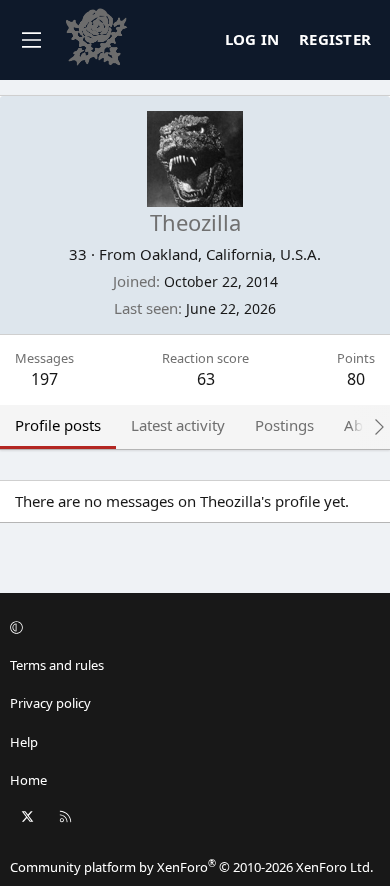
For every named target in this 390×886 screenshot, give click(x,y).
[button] (192, 627)
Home (28, 780)
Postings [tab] (284, 425)
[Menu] (31, 40)
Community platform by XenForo (191, 867)
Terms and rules (57, 665)
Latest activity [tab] (178, 425)
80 (356, 379)
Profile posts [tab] (58, 425)
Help (24, 742)
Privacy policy (50, 703)
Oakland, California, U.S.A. (230, 254)
